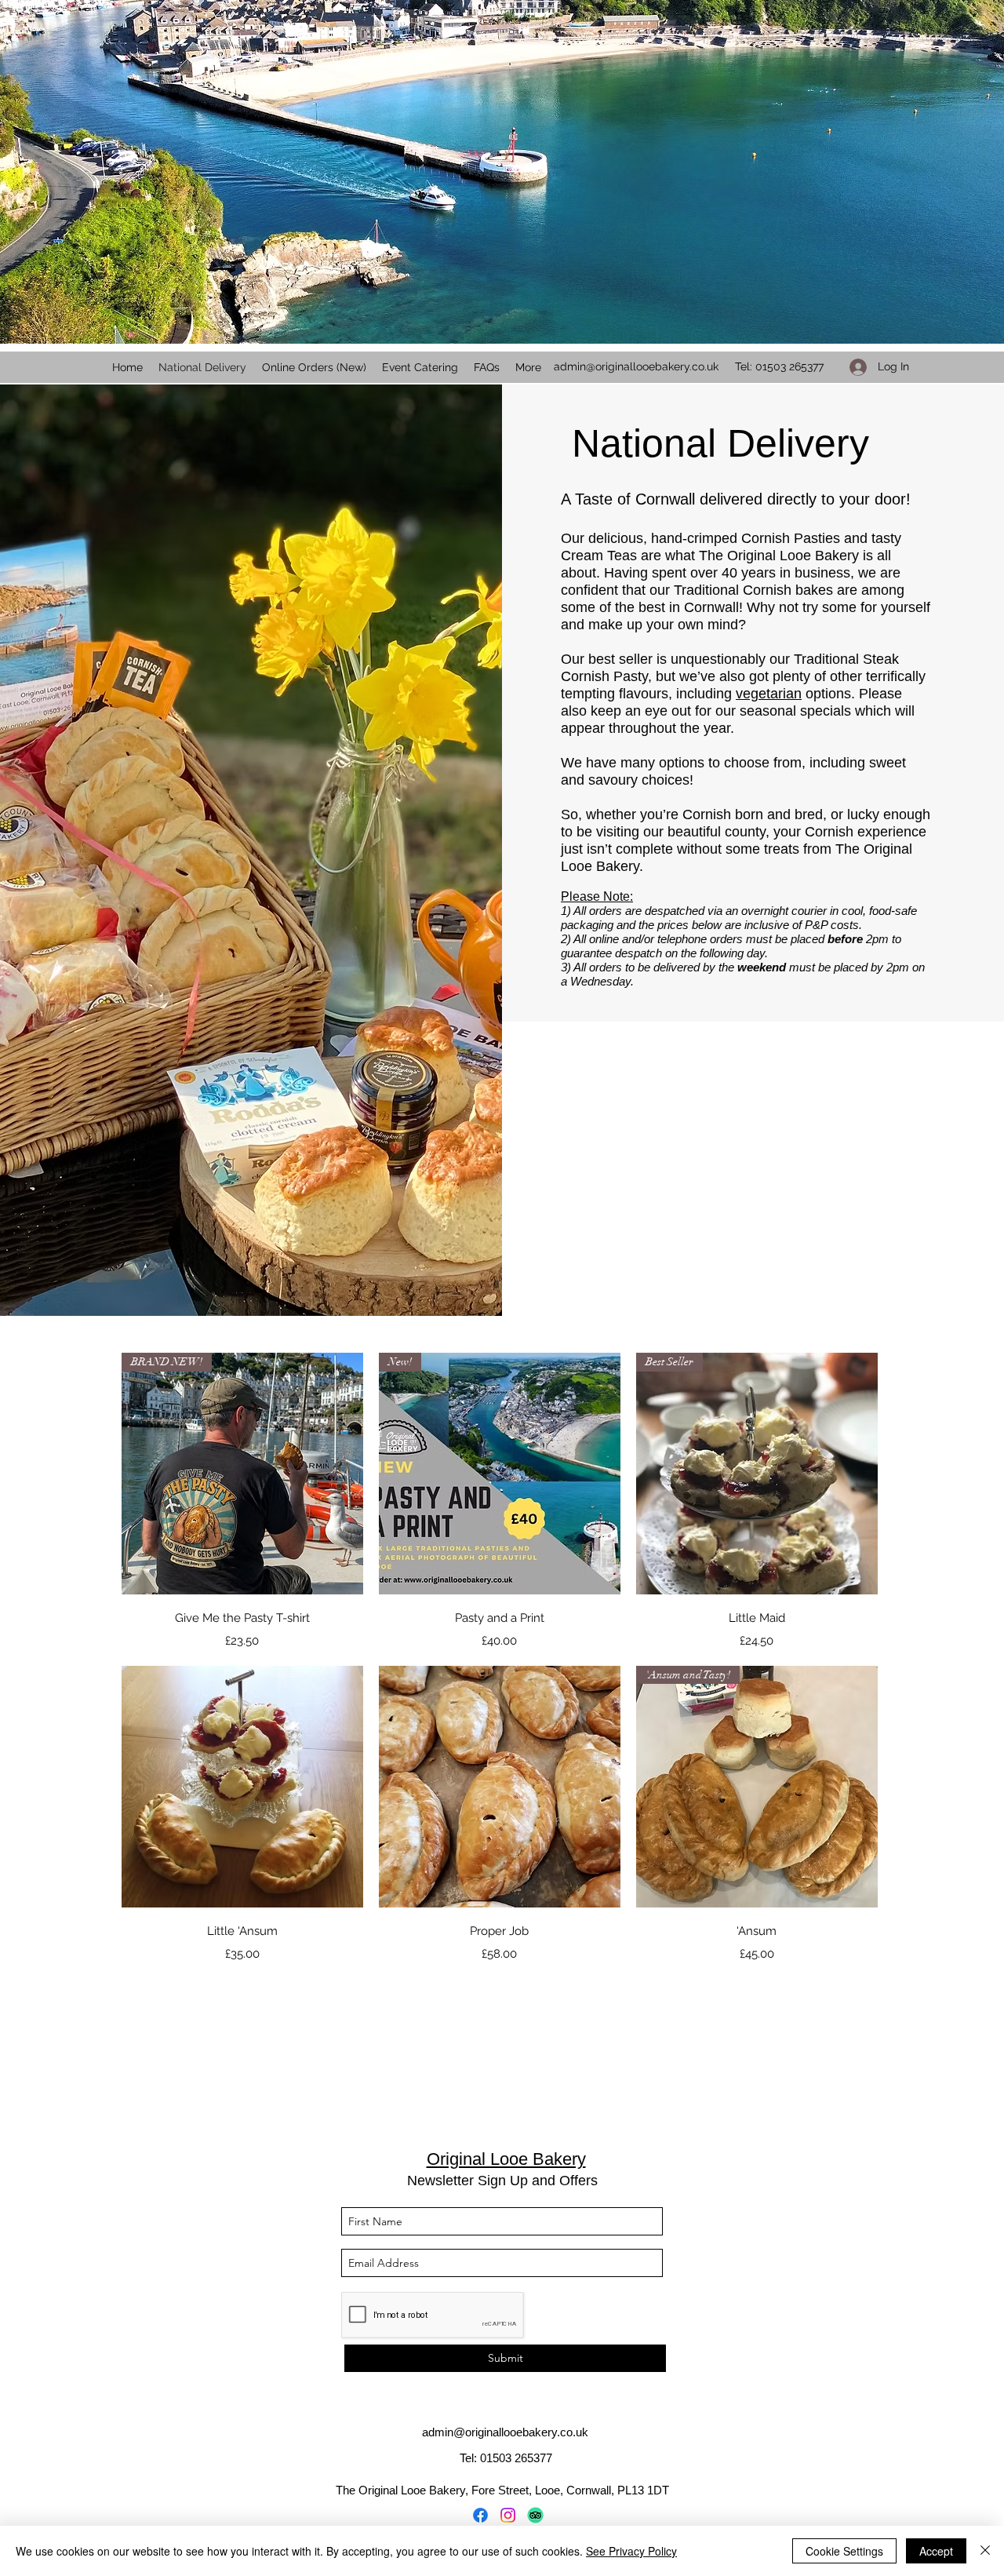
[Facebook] (480, 2515)
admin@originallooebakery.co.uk (636, 366)
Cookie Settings (844, 2551)
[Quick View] (242, 1787)
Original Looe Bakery (506, 2159)
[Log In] (853, 367)
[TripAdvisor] (535, 2515)
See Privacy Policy (631, 2551)
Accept (936, 2551)
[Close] (985, 2551)
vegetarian (769, 694)
